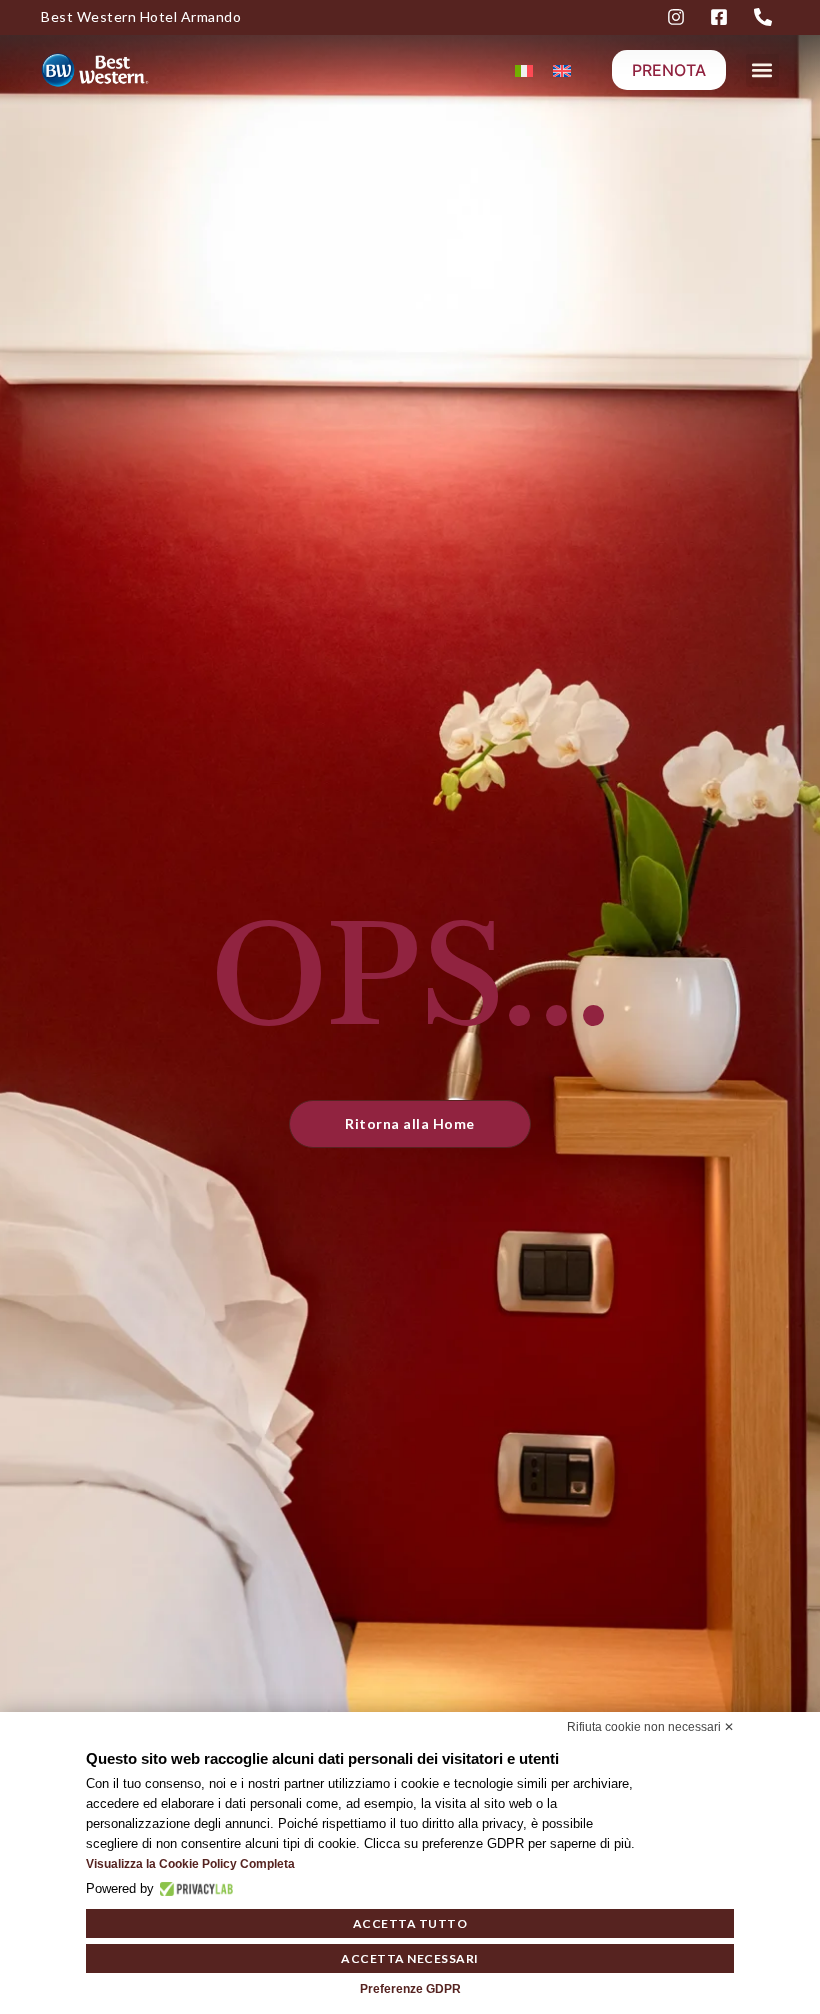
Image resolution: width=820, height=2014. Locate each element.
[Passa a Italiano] (524, 70)
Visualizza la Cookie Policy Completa (190, 1864)
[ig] (679, 17)
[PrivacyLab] (193, 1889)
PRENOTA (669, 70)
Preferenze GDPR (410, 1989)
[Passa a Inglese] (562, 70)
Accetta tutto (410, 1923)
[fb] (722, 17)
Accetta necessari (410, 1958)
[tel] (766, 17)
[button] (762, 70)
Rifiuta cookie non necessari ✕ (650, 1727)
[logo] (115, 69)
